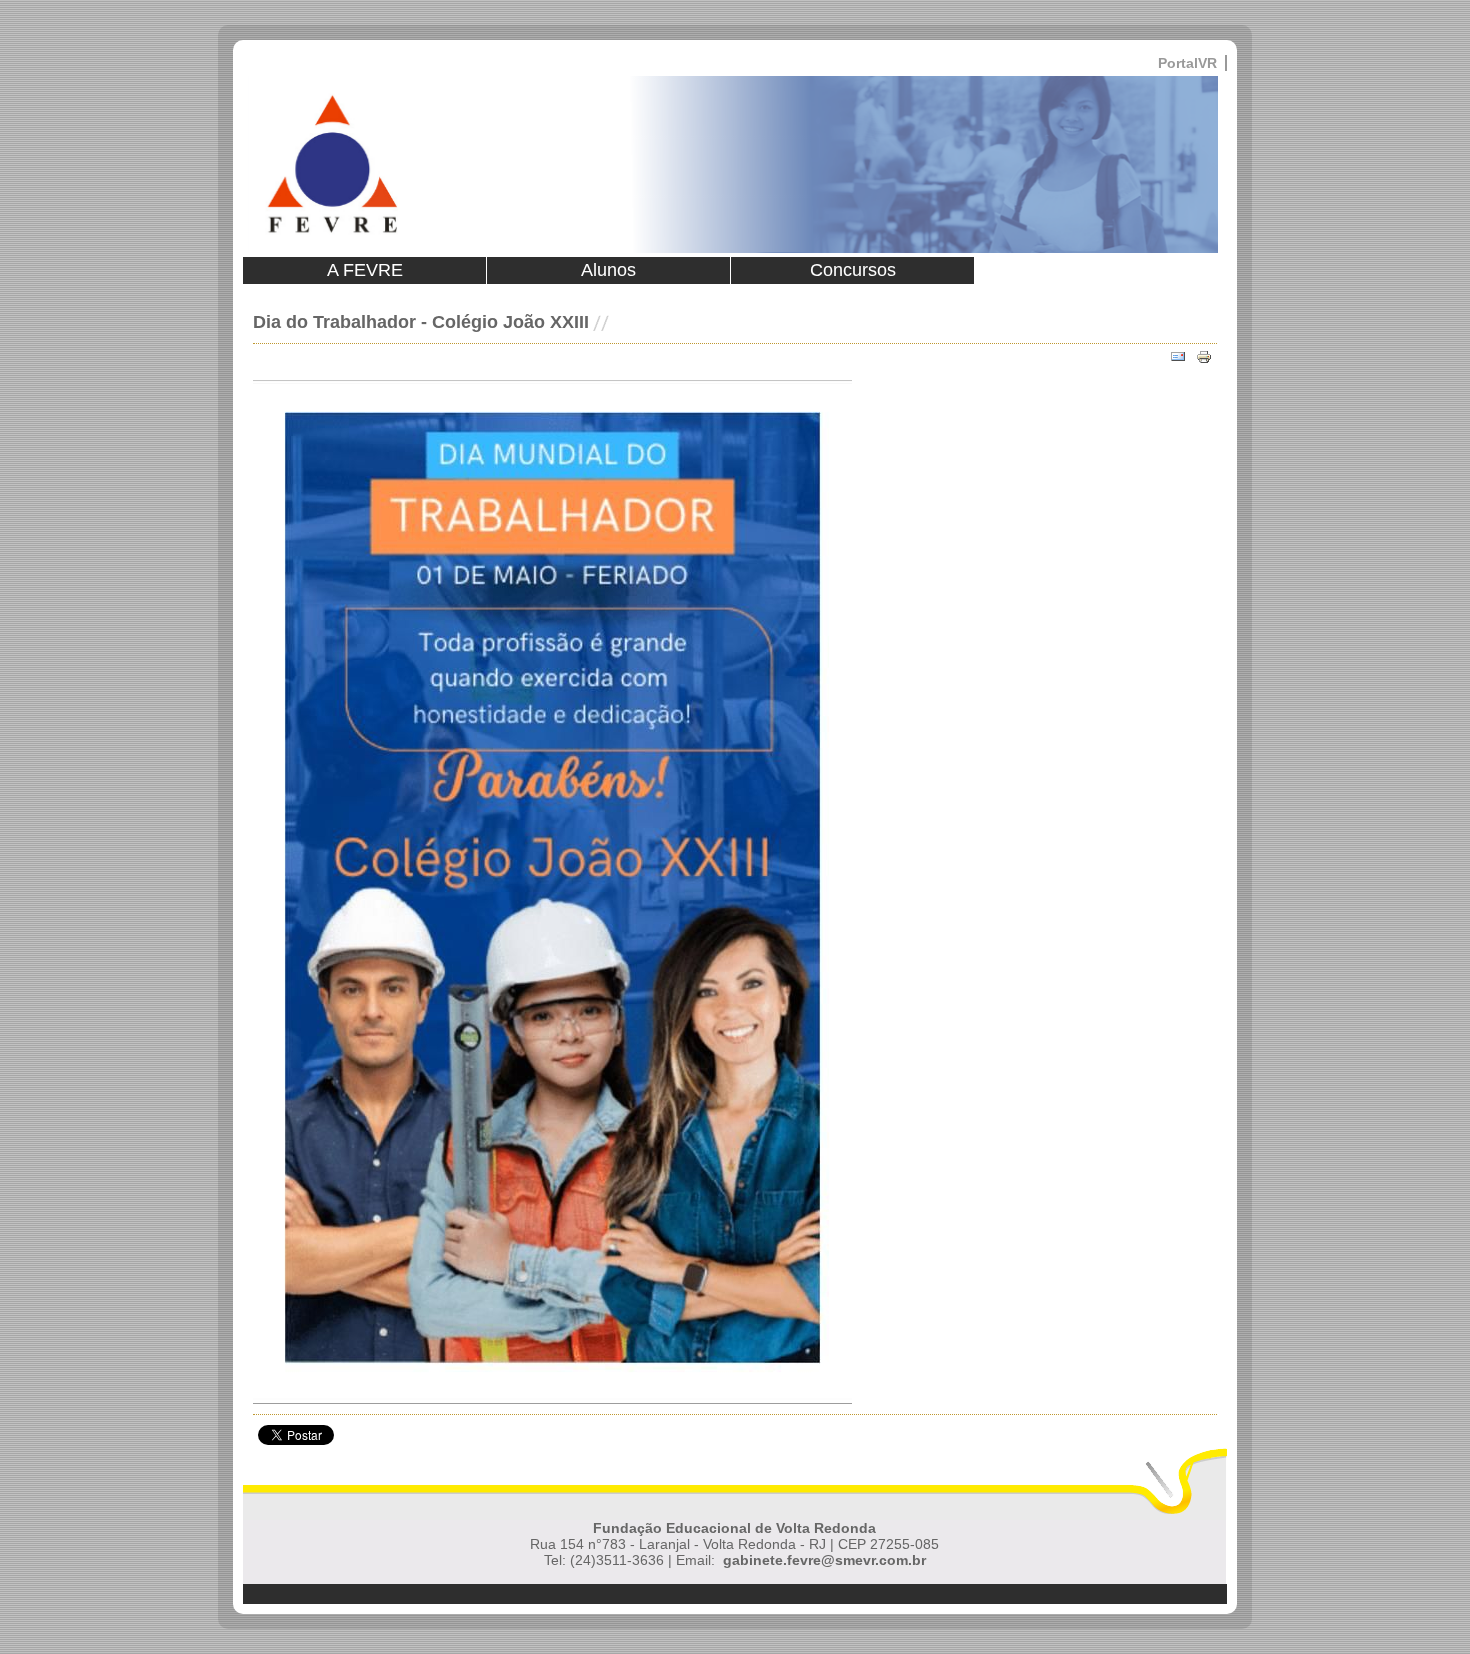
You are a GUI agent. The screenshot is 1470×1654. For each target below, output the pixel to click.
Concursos (853, 270)
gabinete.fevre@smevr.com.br (824, 1560)
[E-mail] (1178, 357)
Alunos (608, 270)
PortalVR (1187, 63)
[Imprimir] (1204, 357)
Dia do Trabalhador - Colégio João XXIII (421, 322)
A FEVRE (365, 270)
